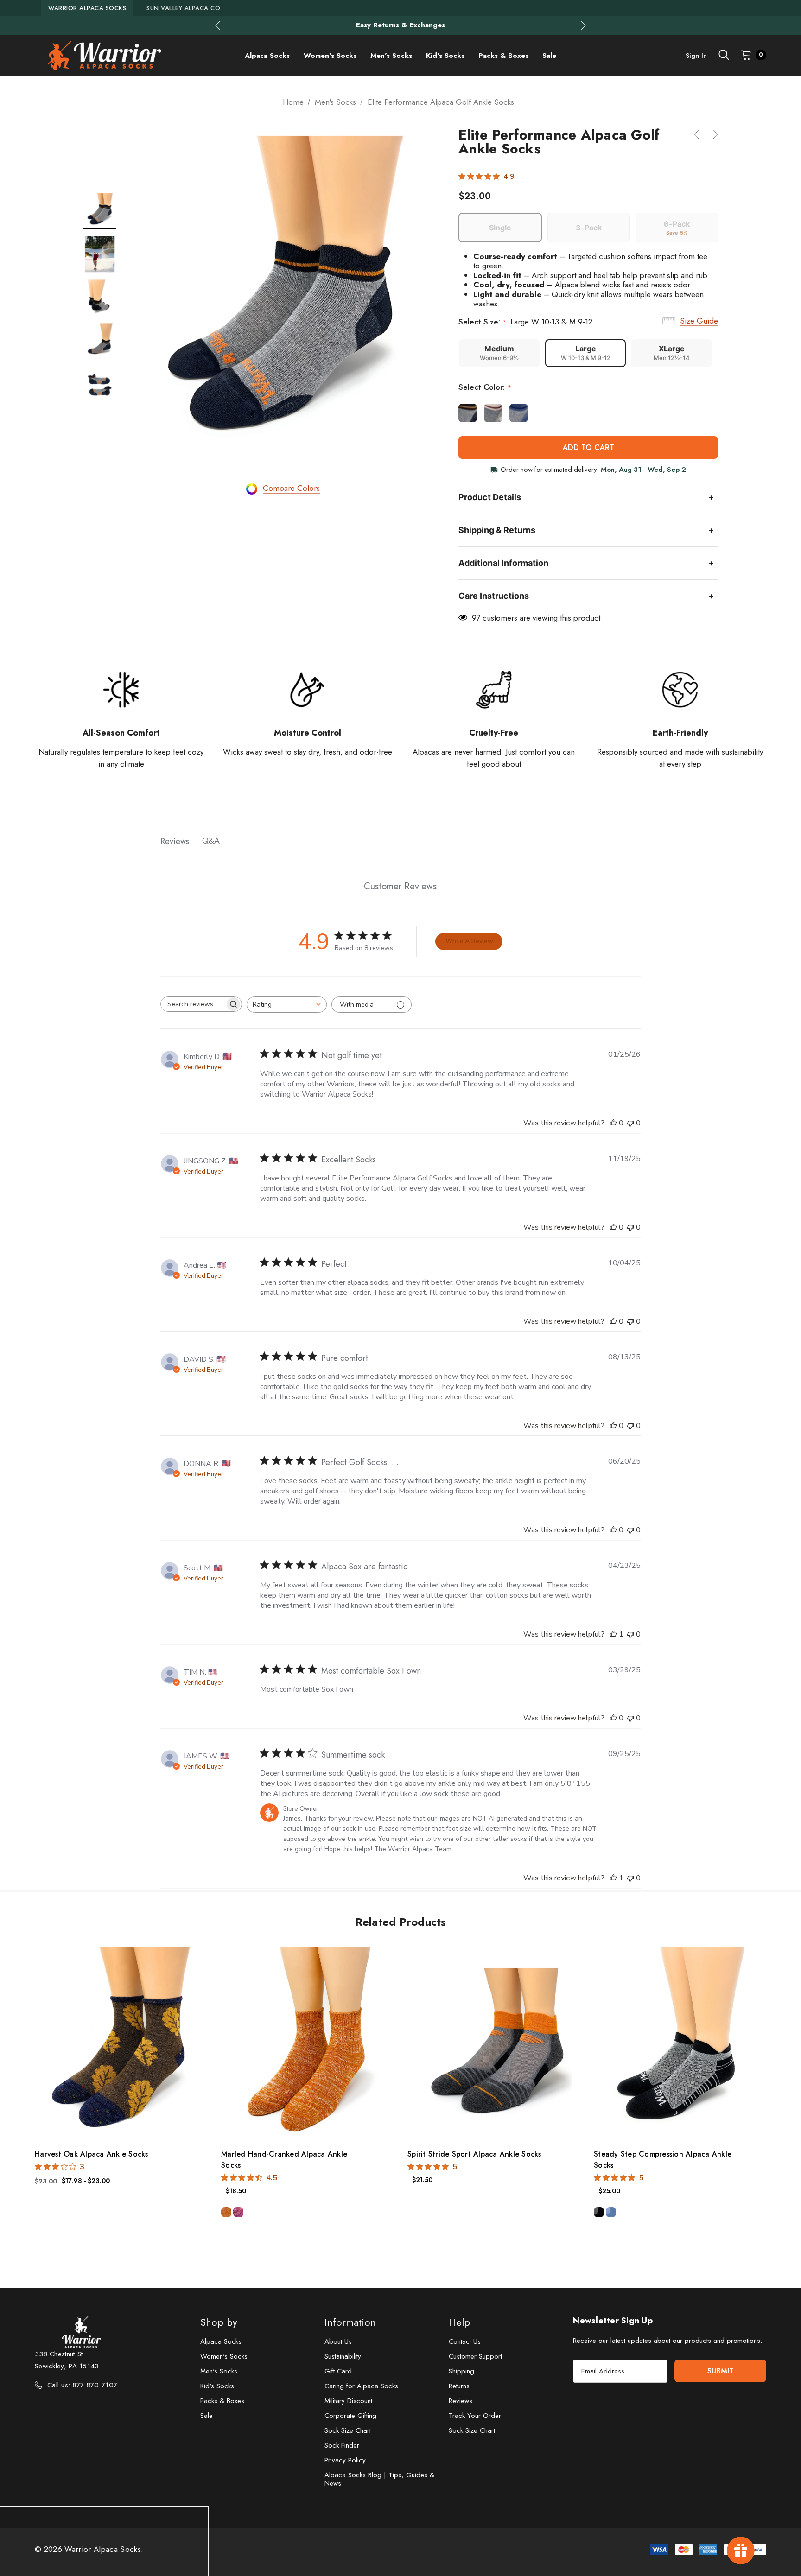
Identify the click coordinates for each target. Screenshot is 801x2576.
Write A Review (469, 941)
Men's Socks (219, 2371)
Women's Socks (224, 2356)
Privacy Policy (345, 2460)
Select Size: (525, 322)
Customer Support (475, 2356)
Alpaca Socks (221, 2341)
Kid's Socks (217, 2386)
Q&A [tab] (211, 841)
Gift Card (338, 2371)
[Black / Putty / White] (599, 2212)
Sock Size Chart (348, 2430)
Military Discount (348, 2401)
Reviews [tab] (175, 841)
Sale (207, 2416)
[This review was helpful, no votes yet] (613, 1123)
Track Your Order (475, 2416)
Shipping (461, 2371)
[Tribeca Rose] (238, 2212)
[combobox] (287, 1005)
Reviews (461, 2401)
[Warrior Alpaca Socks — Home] (104, 56)
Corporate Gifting (350, 2416)
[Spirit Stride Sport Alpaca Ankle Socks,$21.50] (494, 2042)
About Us (338, 2341)
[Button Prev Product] (700, 135)
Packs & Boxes (222, 2401)
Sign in (696, 56)
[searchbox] (193, 1004)
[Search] (724, 55)
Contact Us (465, 2341)
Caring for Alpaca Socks (361, 2386)
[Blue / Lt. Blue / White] (611, 2212)
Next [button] (583, 25)
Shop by (219, 2322)
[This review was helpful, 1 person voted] (613, 1634)
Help (459, 2322)
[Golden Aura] (226, 2212)
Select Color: (485, 387)
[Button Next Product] (712, 135)
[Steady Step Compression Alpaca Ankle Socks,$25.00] (680, 2042)
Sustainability (343, 2356)
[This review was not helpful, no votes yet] (630, 1123)
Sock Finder (342, 2445)
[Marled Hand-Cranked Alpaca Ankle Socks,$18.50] (307, 2042)
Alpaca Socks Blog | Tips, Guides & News (379, 2479)
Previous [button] (218, 25)
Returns (459, 2386)
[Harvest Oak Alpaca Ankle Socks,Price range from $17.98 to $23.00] (121, 2042)
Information (350, 2322)
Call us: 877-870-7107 (82, 2385)
